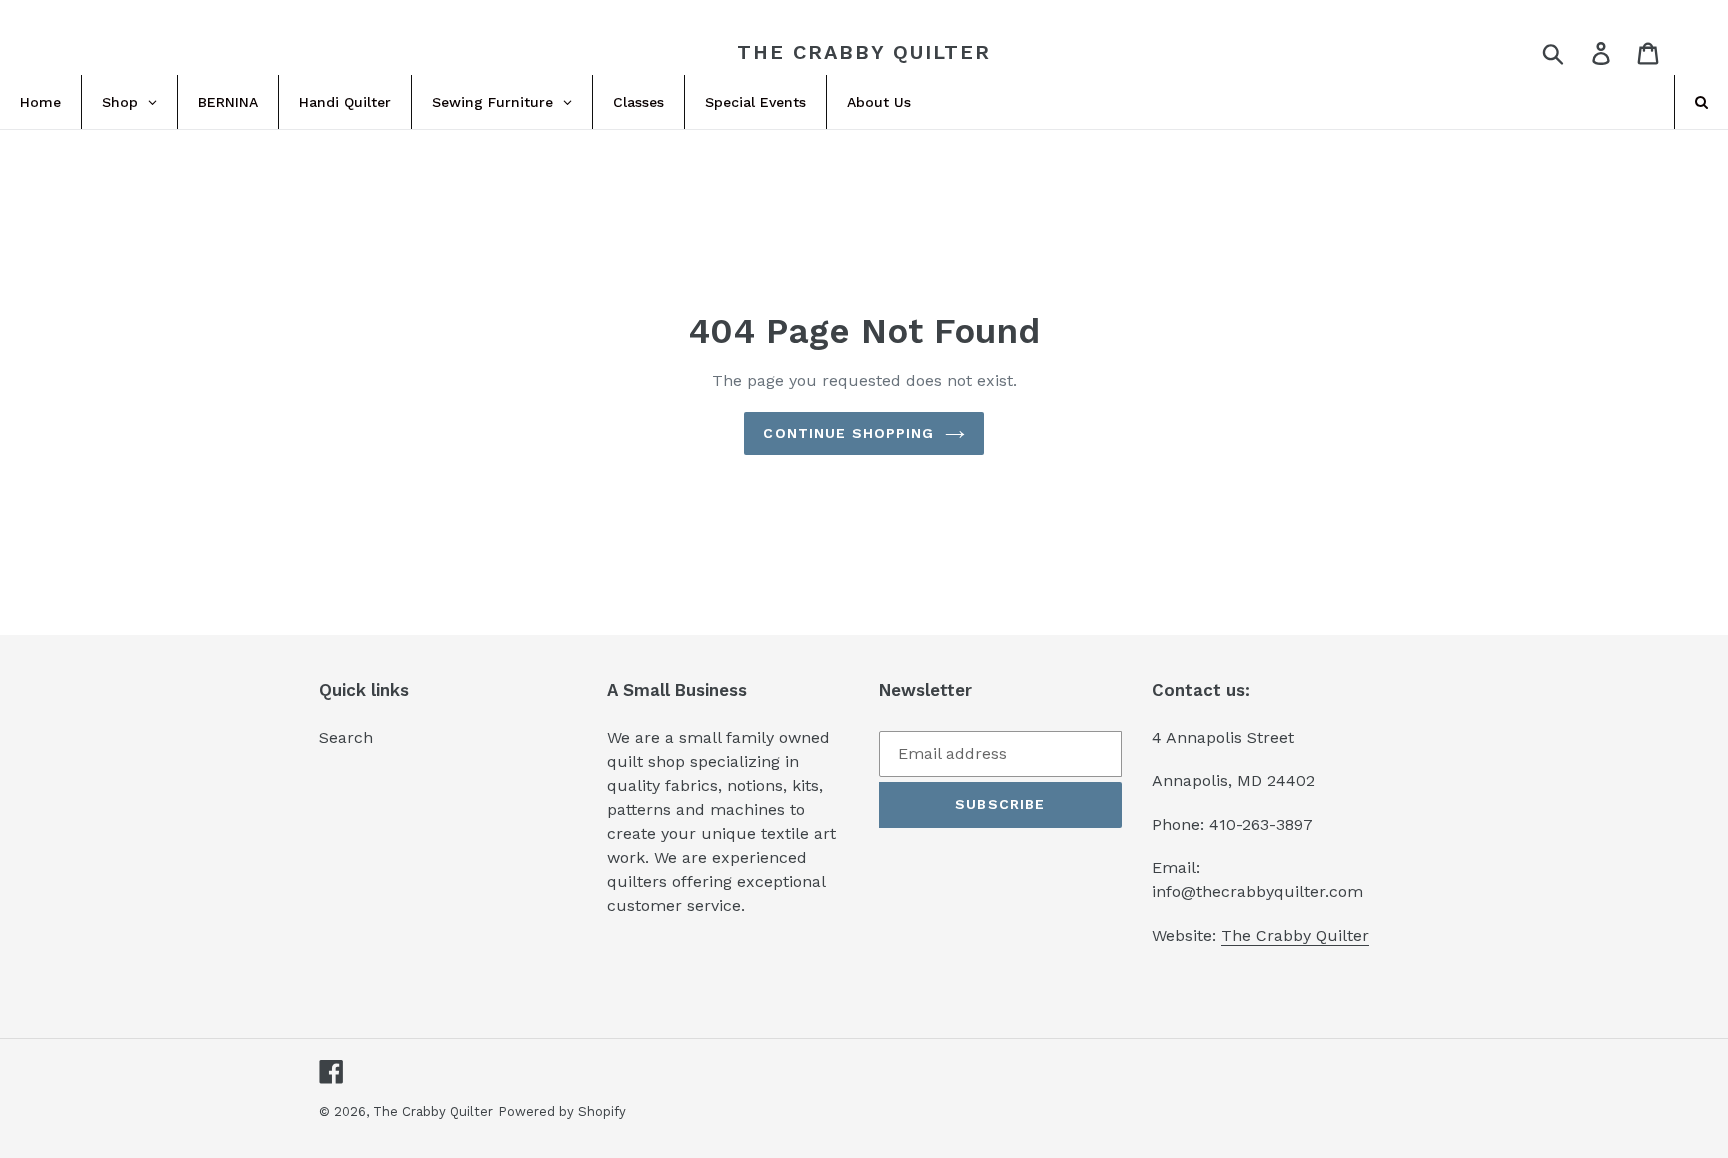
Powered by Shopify (562, 1111)
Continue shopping (848, 433)
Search (346, 737)
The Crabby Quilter (864, 52)
